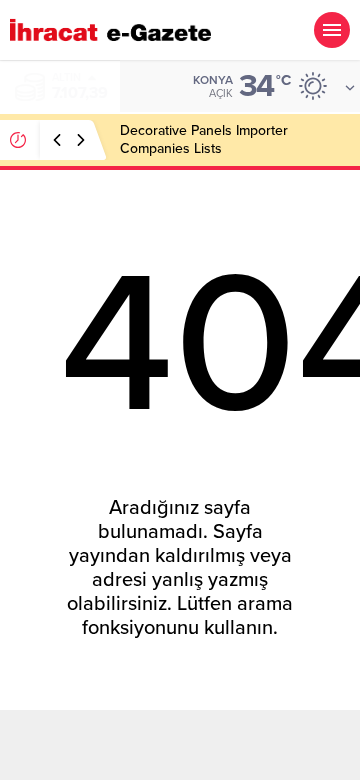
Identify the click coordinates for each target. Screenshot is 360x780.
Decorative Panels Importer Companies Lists (204, 139)
